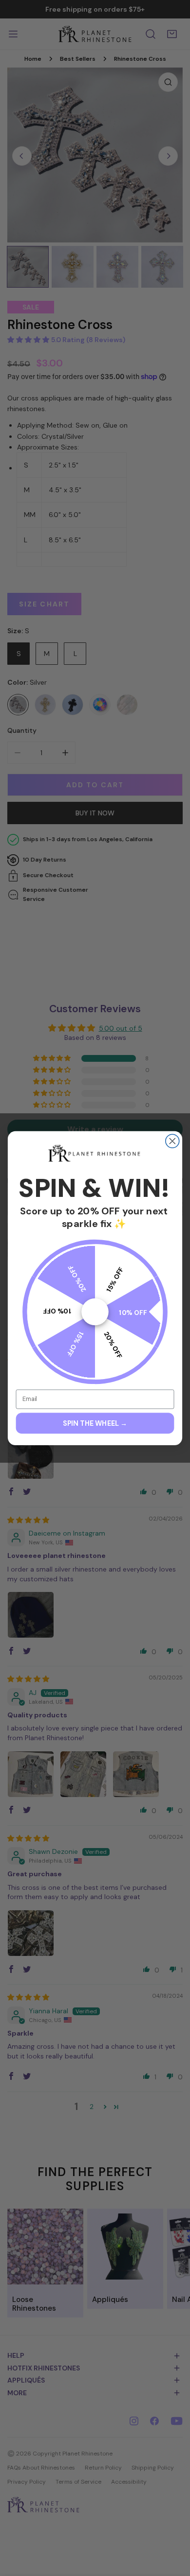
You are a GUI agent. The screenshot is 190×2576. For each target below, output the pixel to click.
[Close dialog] (172, 1141)
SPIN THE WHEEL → (95, 1423)
